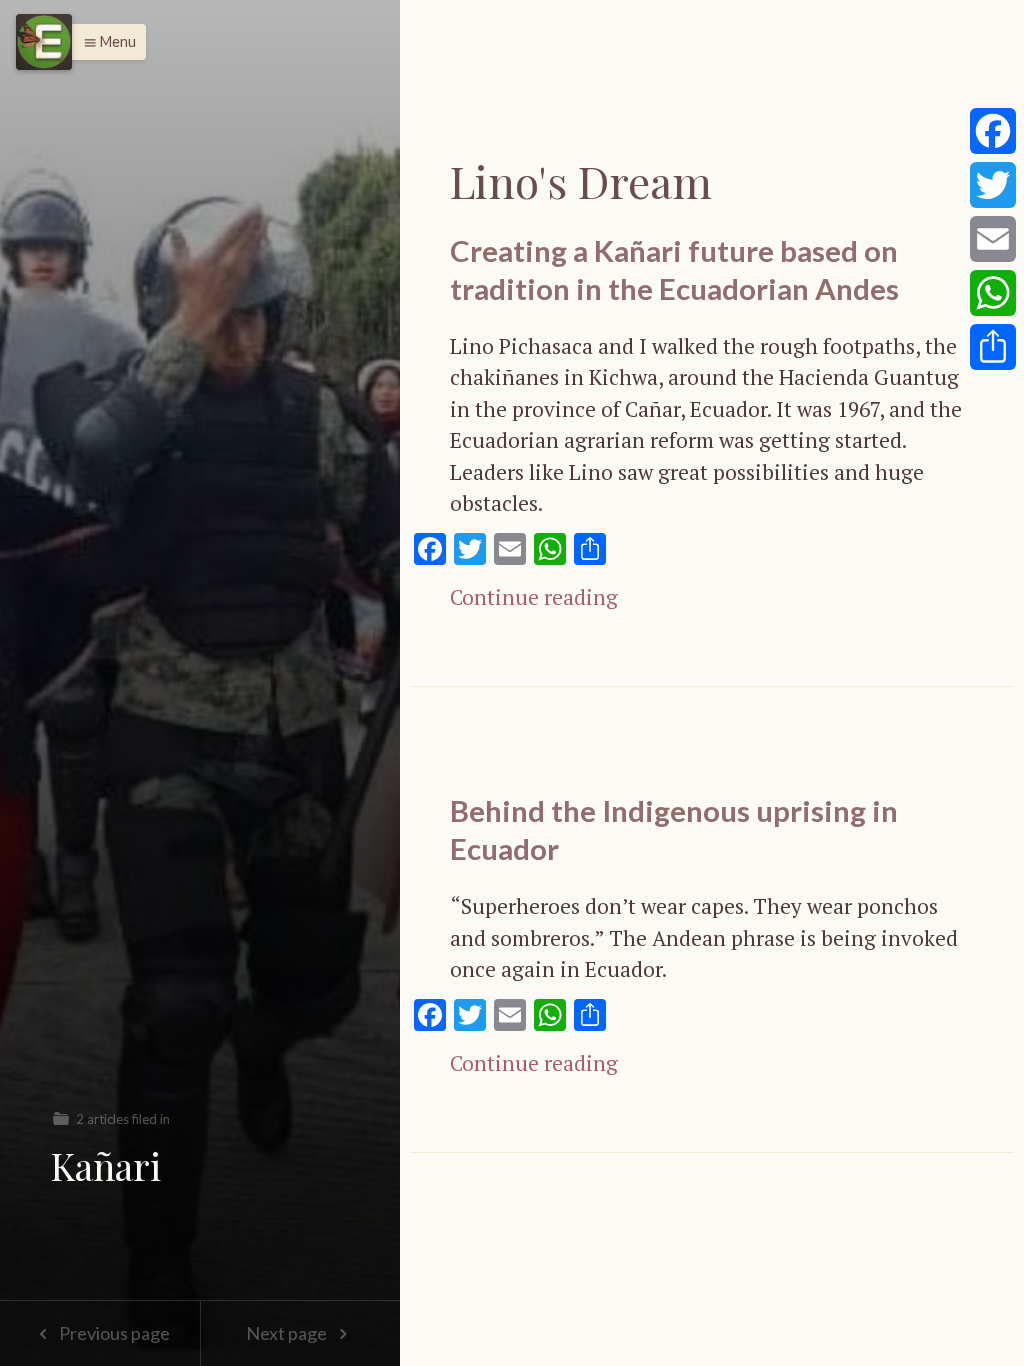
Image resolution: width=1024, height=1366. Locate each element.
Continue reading (534, 597)
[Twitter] (993, 185)
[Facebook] (993, 131)
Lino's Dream (581, 180)
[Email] (993, 239)
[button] (104, 42)
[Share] (993, 347)
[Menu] (44, 42)
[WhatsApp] (993, 293)
